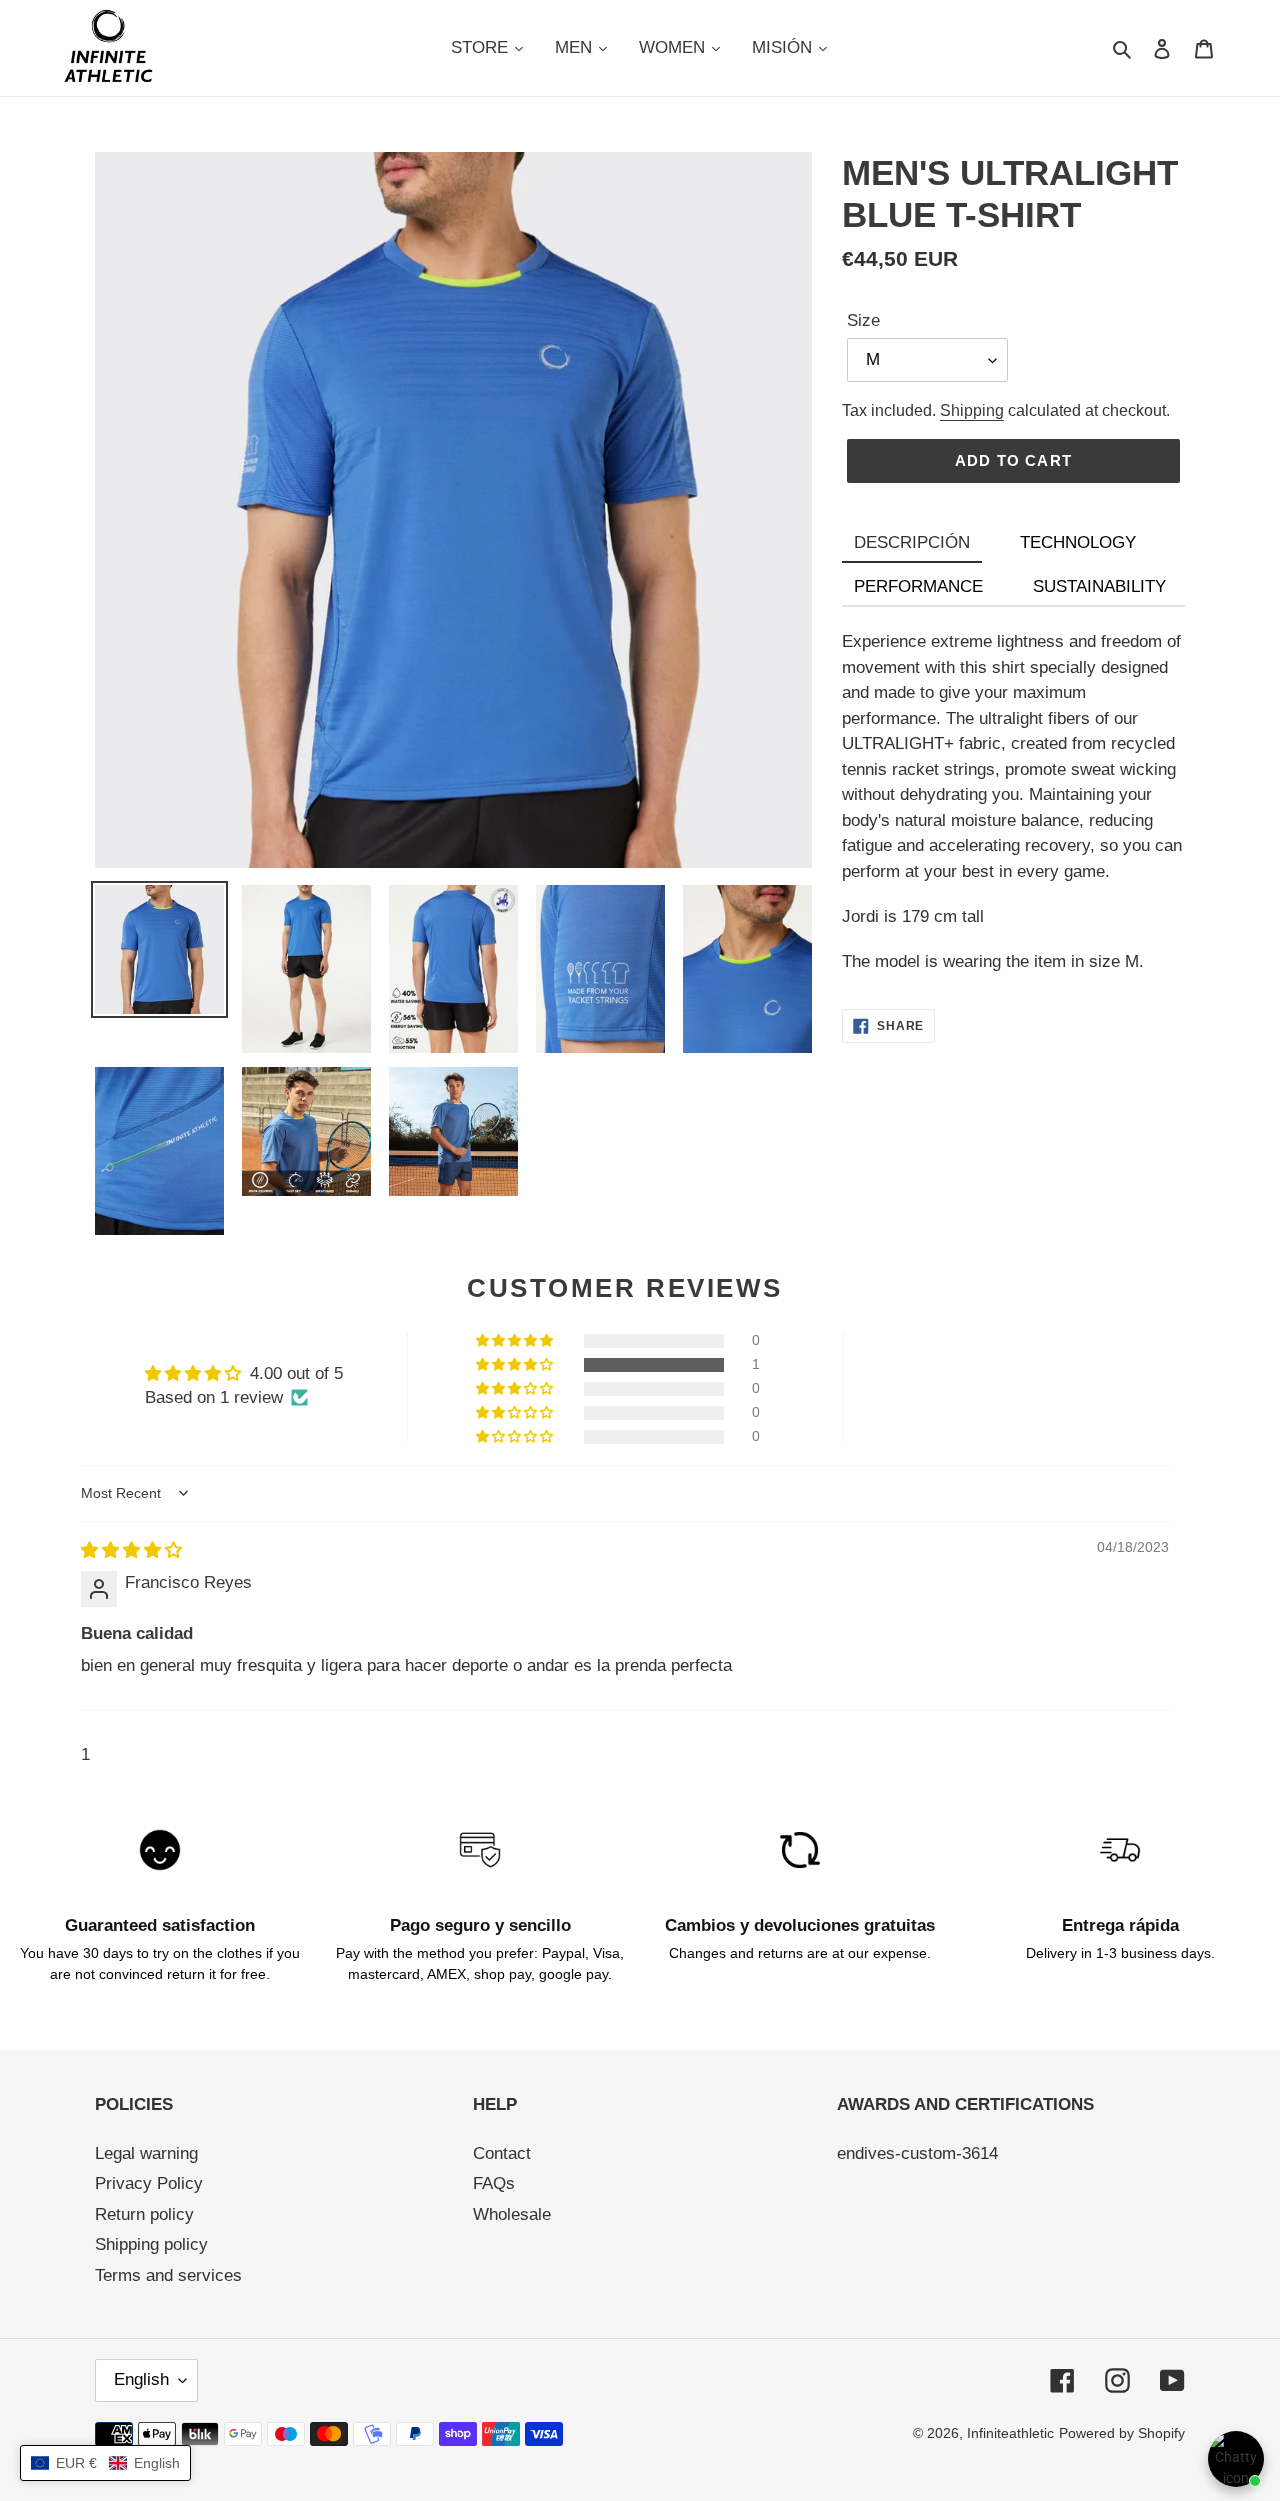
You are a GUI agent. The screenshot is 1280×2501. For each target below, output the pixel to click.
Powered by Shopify (1122, 2433)
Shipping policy (151, 2244)
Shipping (972, 410)
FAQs (494, 2183)
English (141, 2379)
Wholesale (512, 2214)
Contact (502, 2153)
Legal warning (146, 2153)
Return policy (144, 2214)
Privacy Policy (149, 2183)
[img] (131, 1550)
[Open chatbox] (1236, 2459)
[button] (516, 1365)
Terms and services (168, 2275)
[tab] (912, 544)
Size (863, 320)
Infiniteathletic (1010, 2433)
